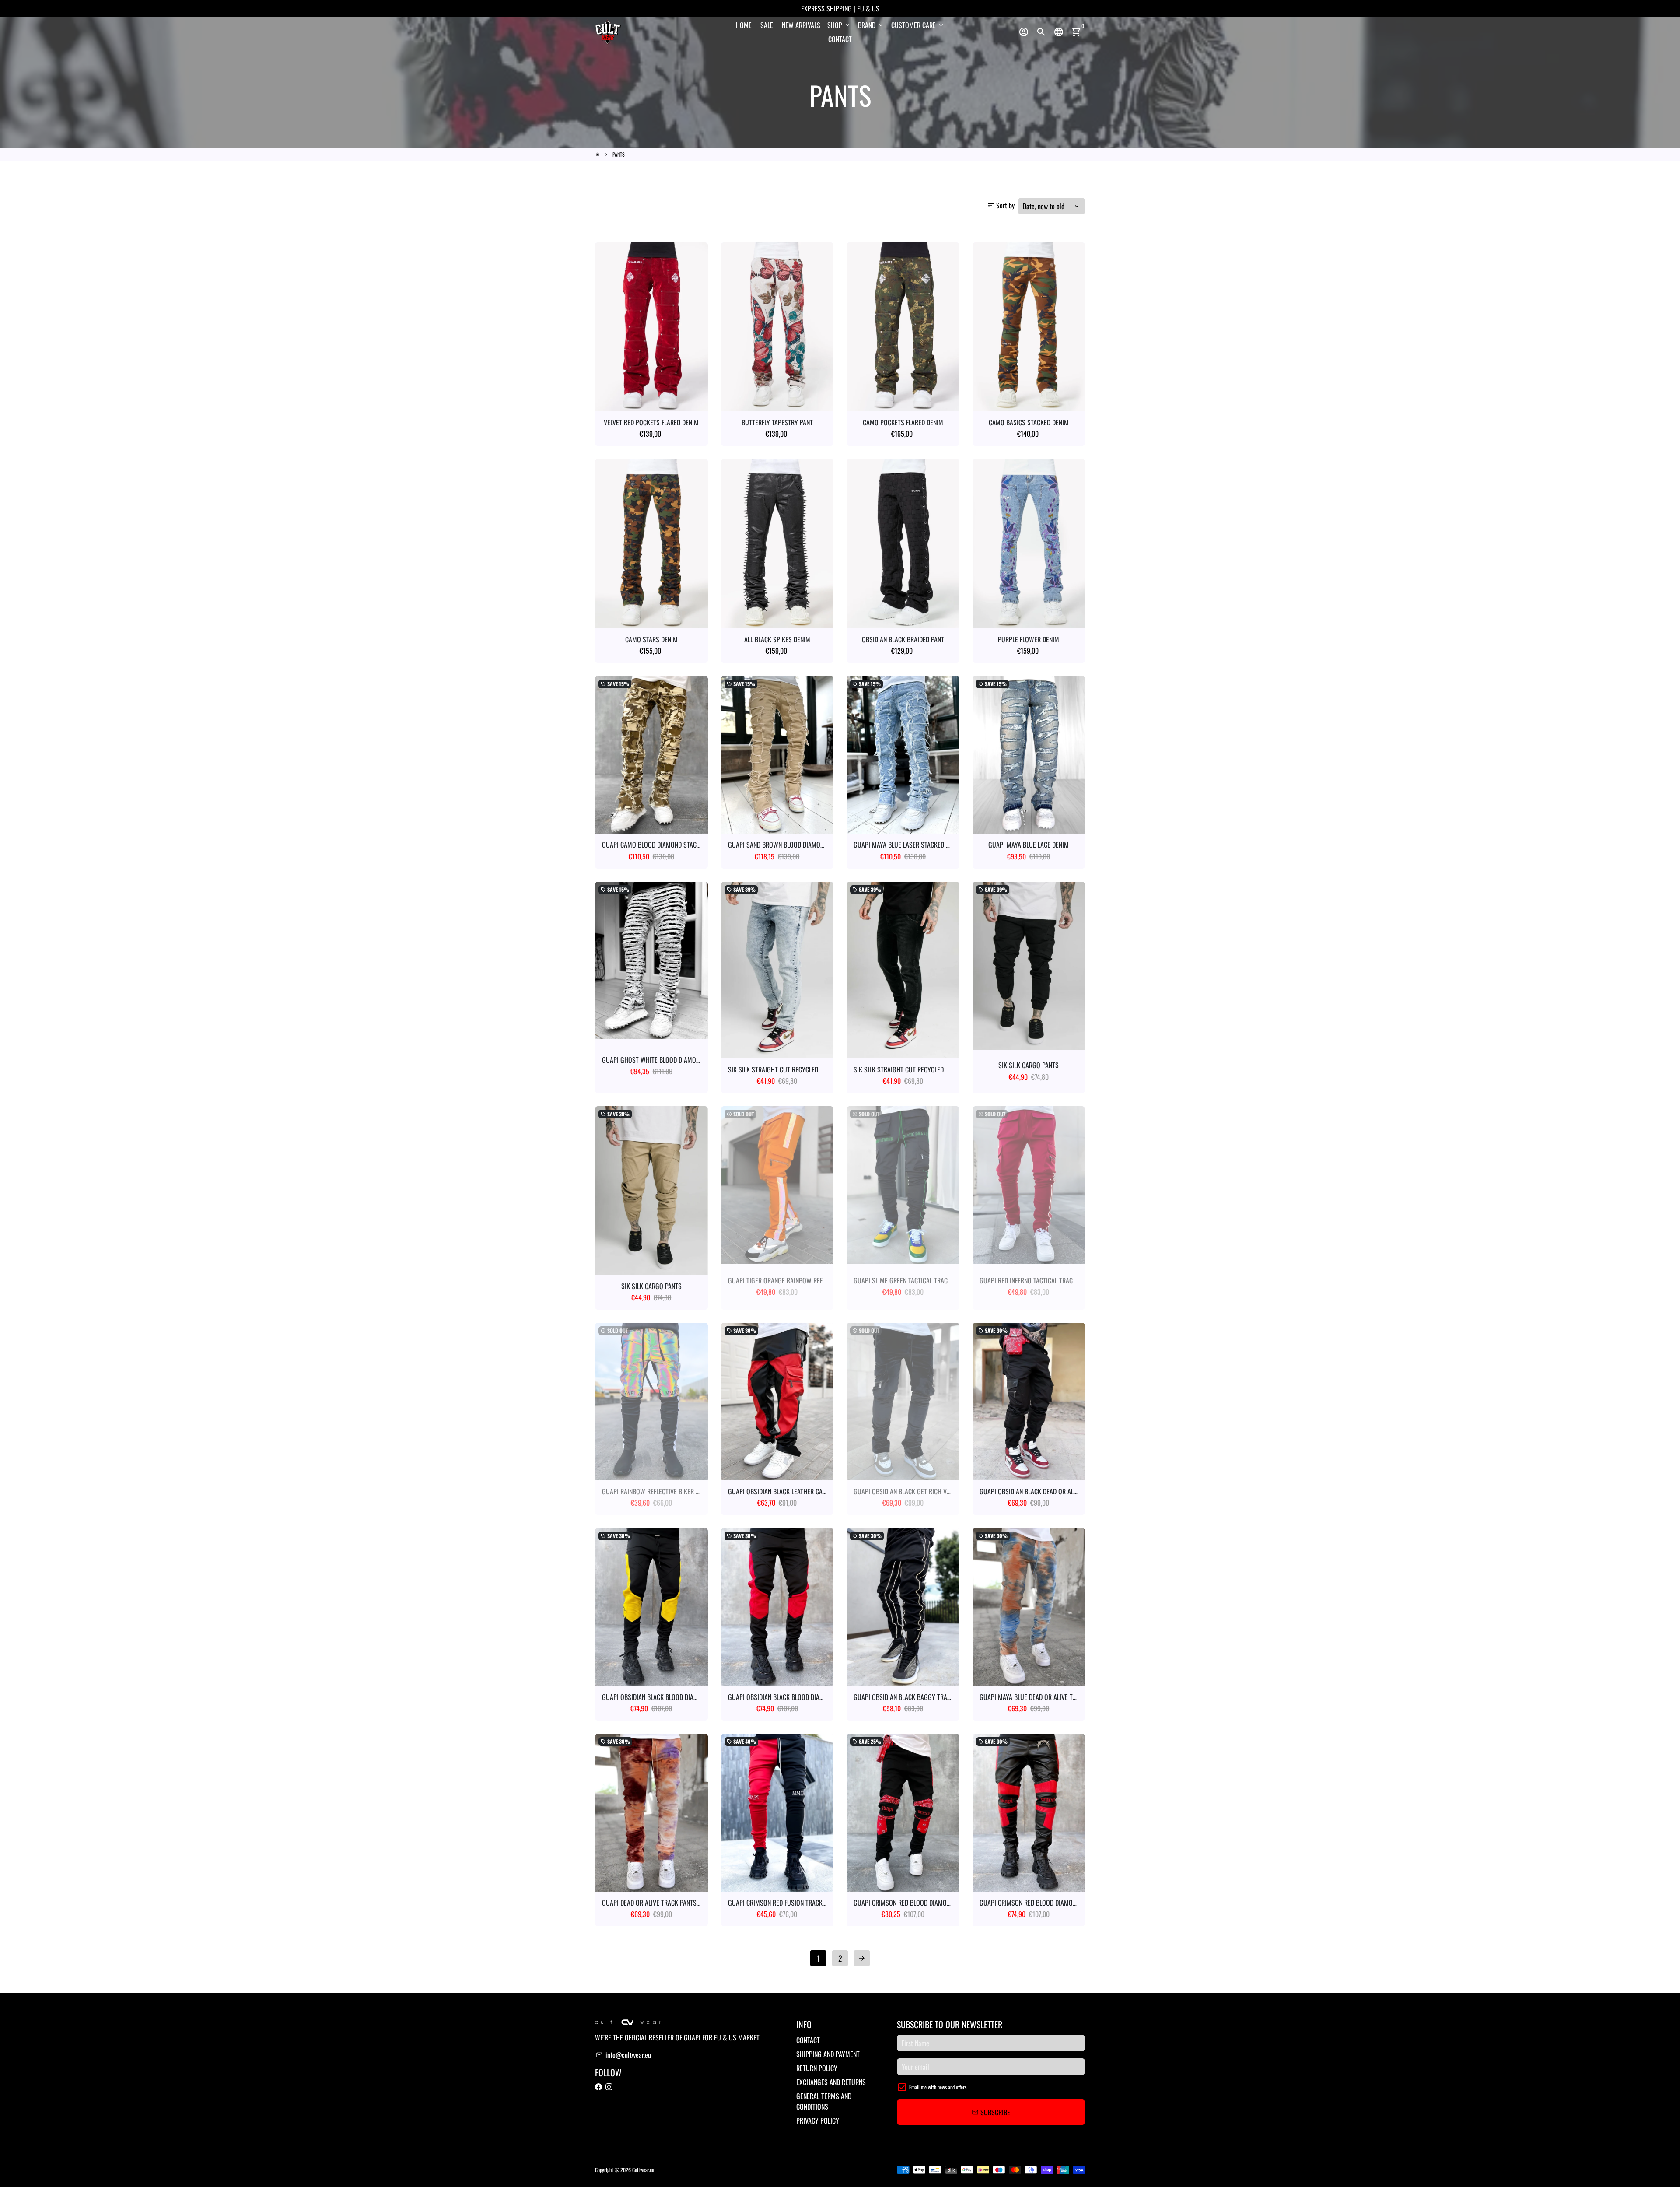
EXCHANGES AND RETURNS (831, 2082)
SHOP (839, 25)
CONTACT (840, 39)
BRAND (871, 25)
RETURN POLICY (817, 2068)
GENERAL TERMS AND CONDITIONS (824, 2101)
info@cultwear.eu (623, 2055)
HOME (744, 25)
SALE (767, 25)
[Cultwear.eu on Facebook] (598, 2086)
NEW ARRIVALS (801, 25)
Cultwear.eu (643, 2170)
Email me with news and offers (938, 2087)
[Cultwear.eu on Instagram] (609, 2086)
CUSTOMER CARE (918, 25)
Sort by (1001, 205)
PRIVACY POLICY (818, 2120)
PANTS (619, 154)
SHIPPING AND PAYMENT (828, 2054)
